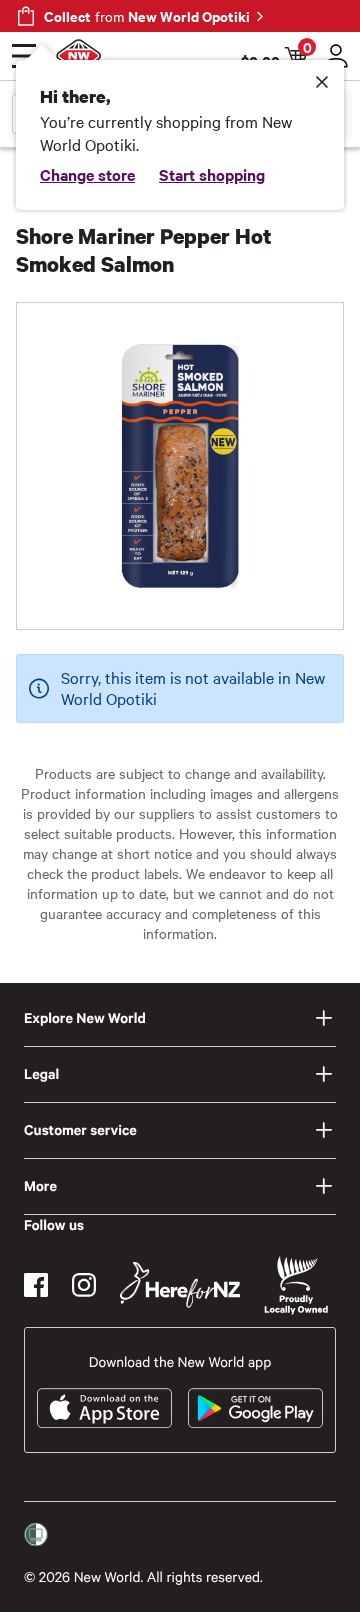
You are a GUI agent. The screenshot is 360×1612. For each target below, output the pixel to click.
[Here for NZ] (180, 1285)
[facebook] (36, 1285)
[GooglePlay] (255, 1408)
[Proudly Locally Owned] (296, 1285)
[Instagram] (84, 1285)
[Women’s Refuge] (36, 1535)
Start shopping (212, 174)
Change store (87, 174)
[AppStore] (104, 1408)
